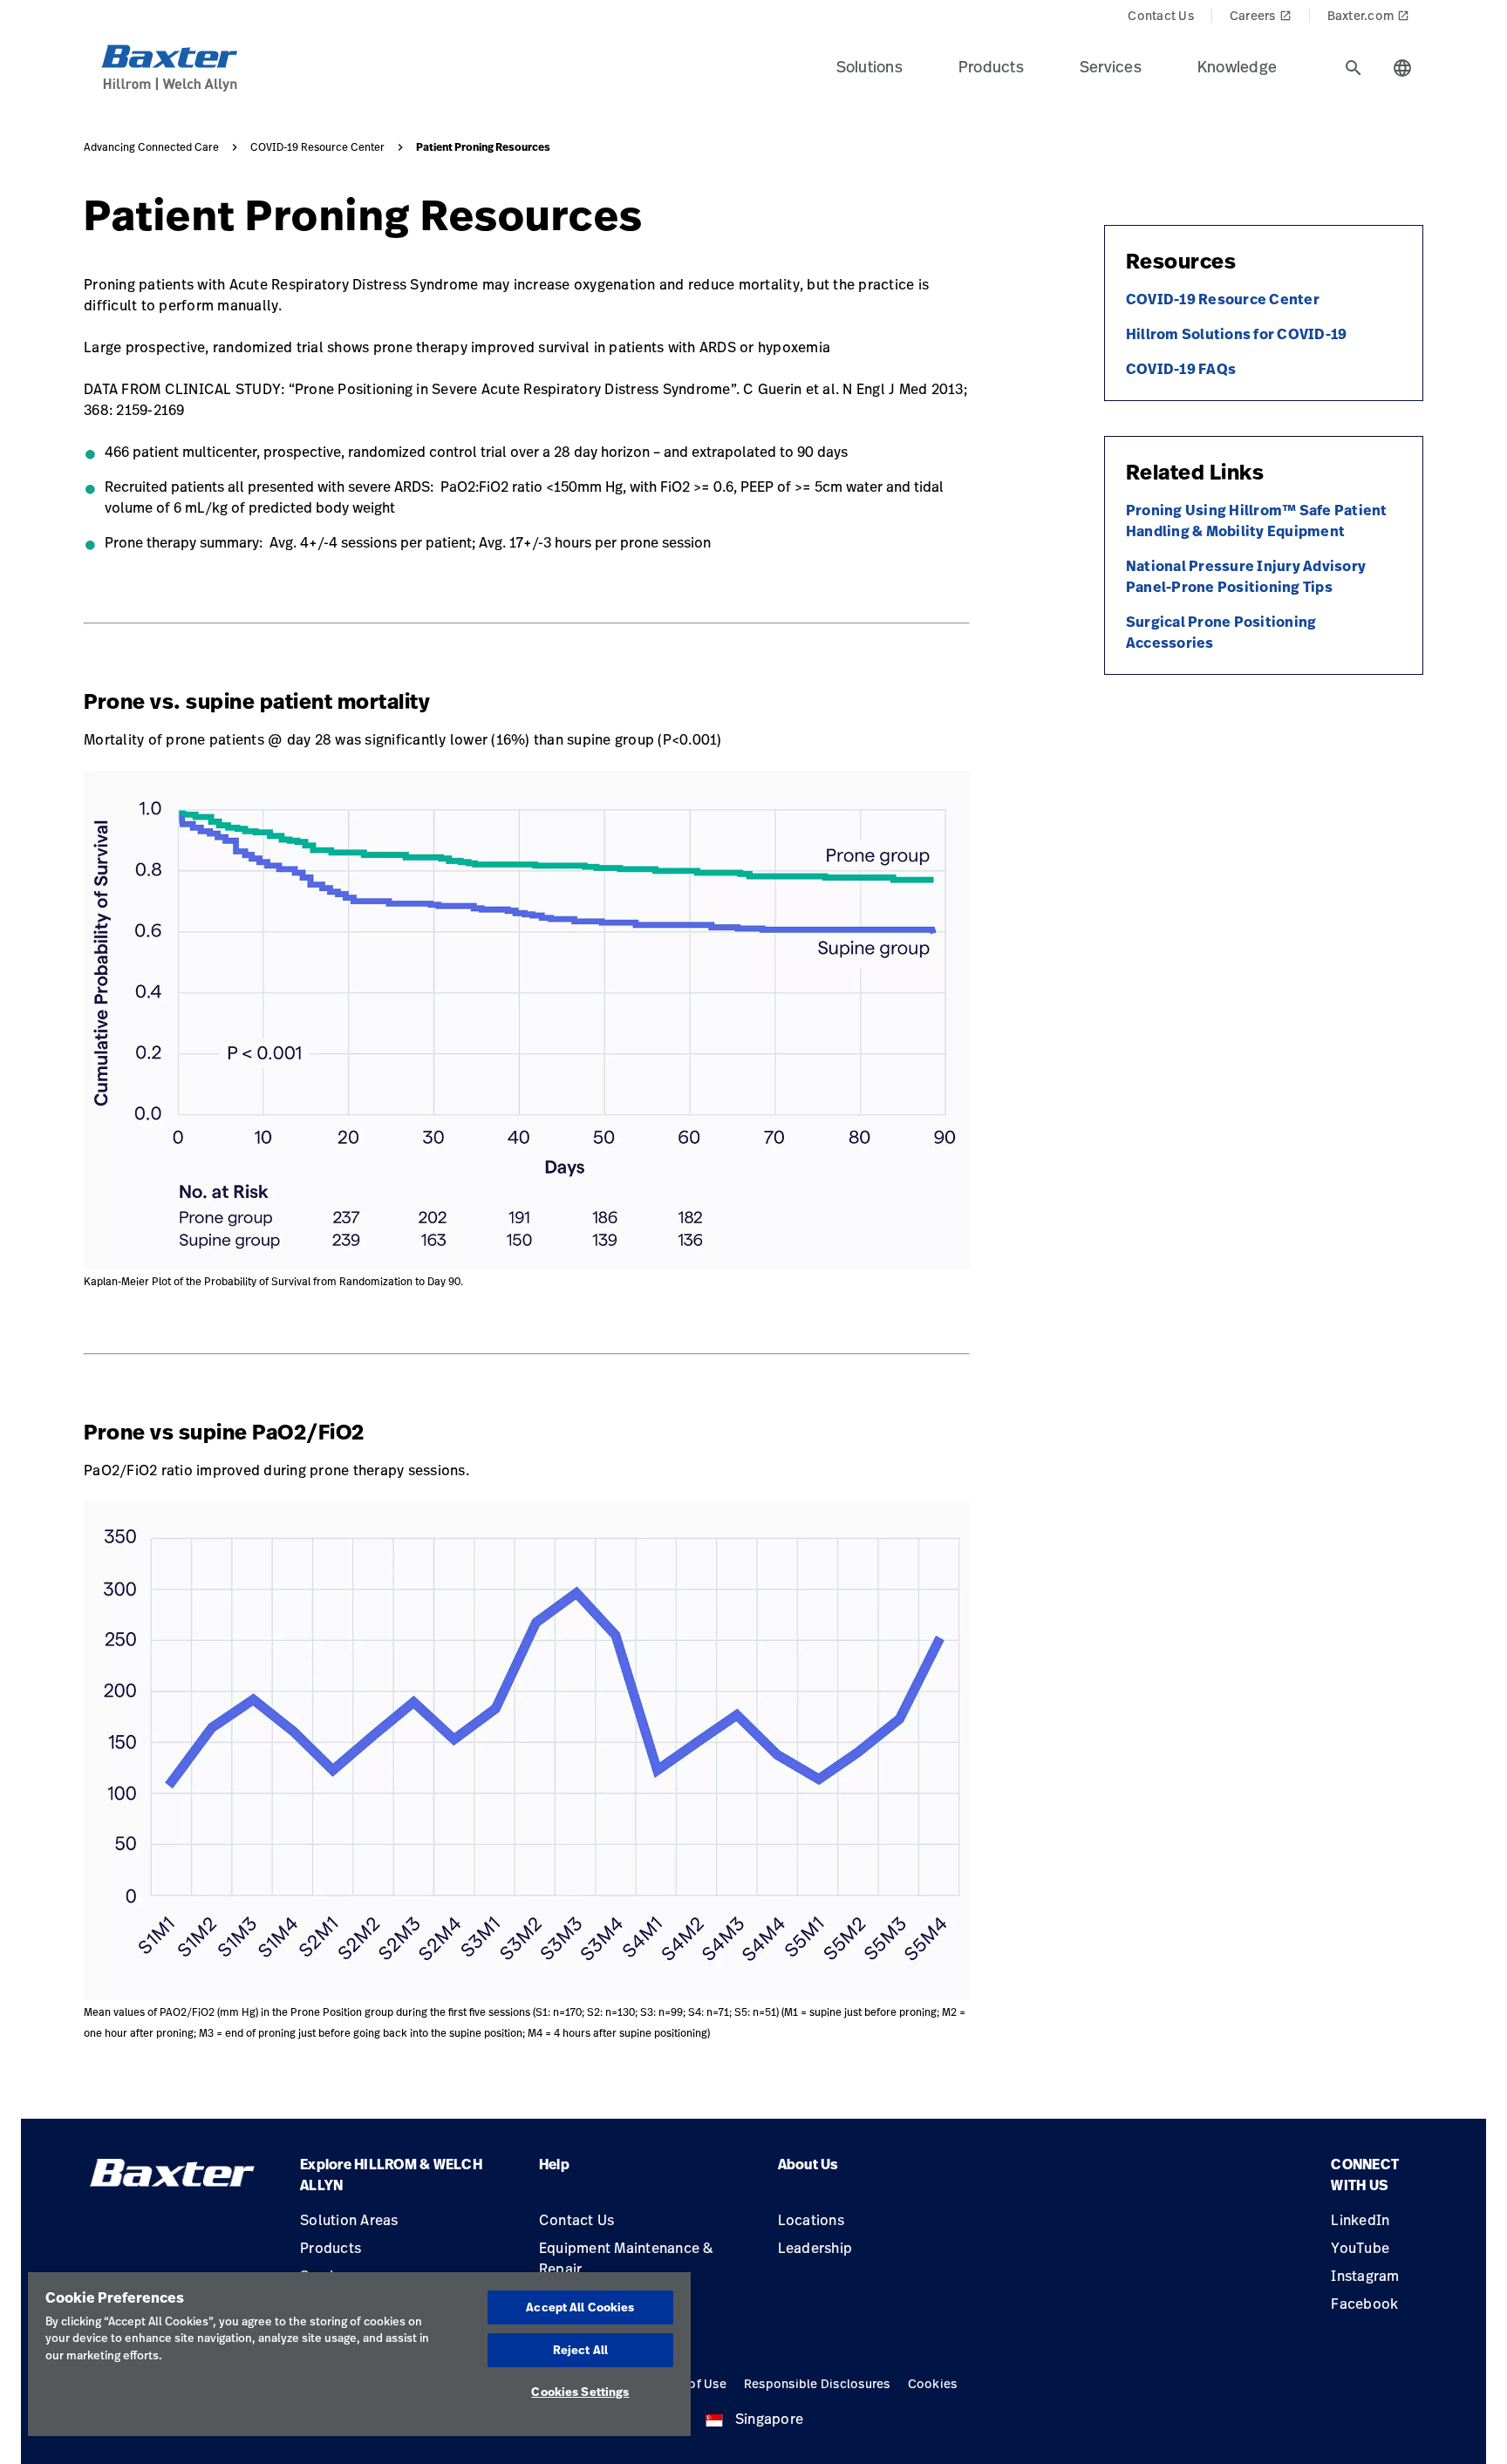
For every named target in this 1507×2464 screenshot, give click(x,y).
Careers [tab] (1261, 15)
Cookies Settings (580, 2392)
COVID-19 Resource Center (317, 147)
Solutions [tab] (869, 66)
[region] (359, 2354)
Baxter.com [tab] (1369, 15)
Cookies (933, 2383)
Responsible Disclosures (817, 2383)
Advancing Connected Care (151, 147)
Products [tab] (991, 66)
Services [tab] (1111, 66)
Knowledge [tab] (1237, 66)
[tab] (1354, 68)
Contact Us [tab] (1161, 15)
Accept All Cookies (580, 2307)
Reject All (580, 2350)
